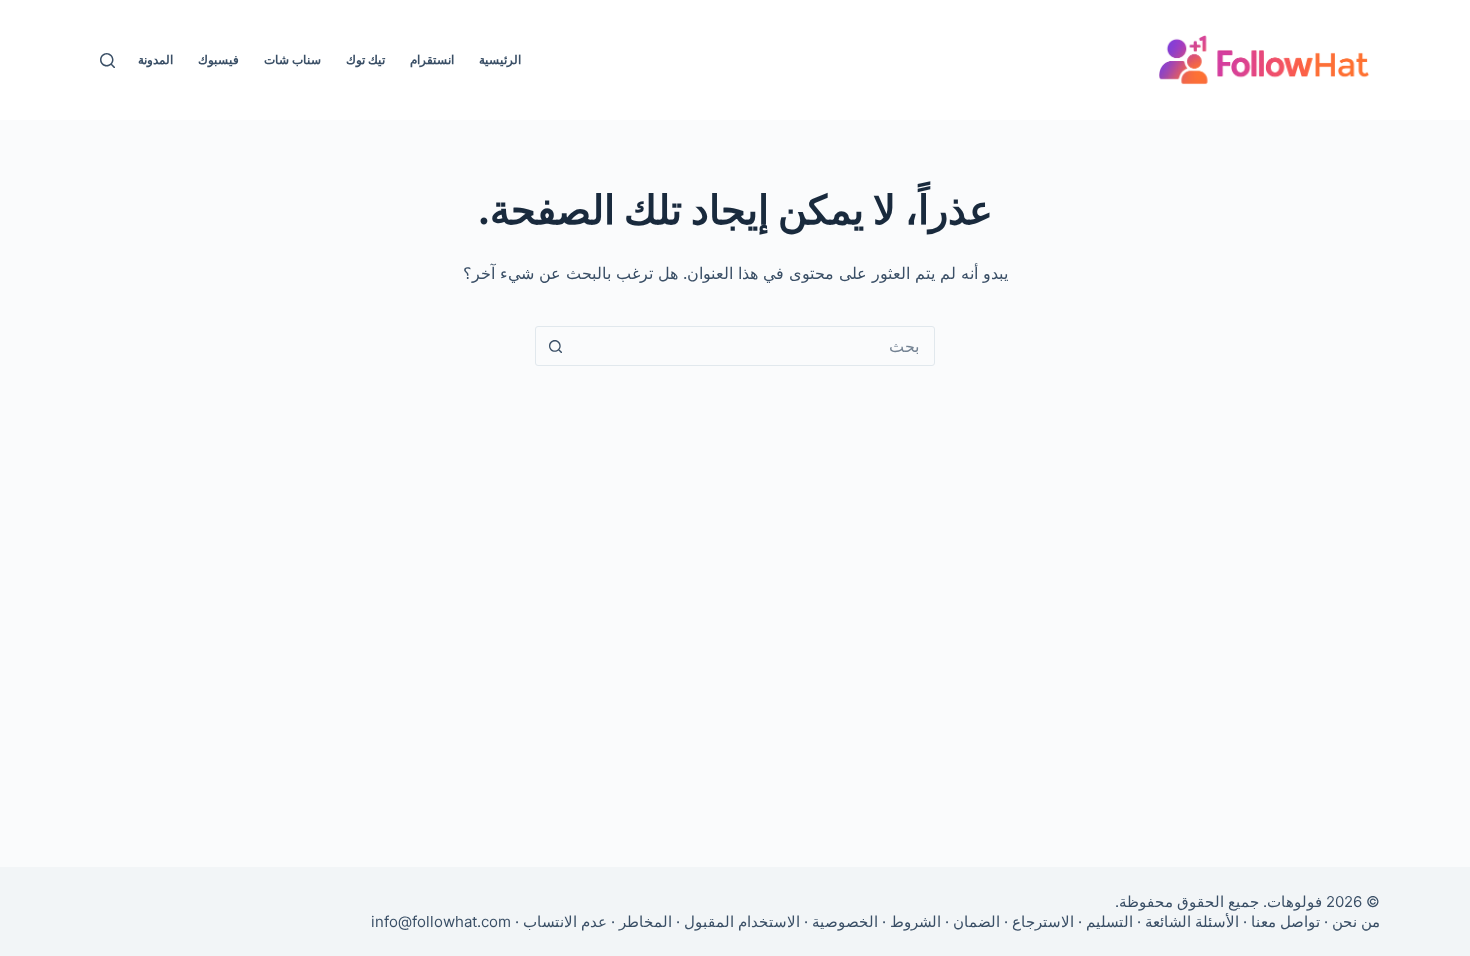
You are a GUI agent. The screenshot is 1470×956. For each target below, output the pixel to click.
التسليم (1109, 921)
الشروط (915, 921)
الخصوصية (845, 921)
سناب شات (292, 59)
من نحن (1356, 921)
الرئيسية (500, 59)
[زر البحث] (555, 346)
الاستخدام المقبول (742, 921)
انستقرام (432, 59)
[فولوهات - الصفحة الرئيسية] (1264, 60)
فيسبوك (218, 59)
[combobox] (754, 346)
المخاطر (645, 921)
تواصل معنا (1285, 921)
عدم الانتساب (565, 921)
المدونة (155, 59)
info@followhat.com (441, 921)
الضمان (976, 921)
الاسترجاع (1043, 921)
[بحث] (107, 60)
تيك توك (365, 59)
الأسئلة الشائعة (1192, 921)
